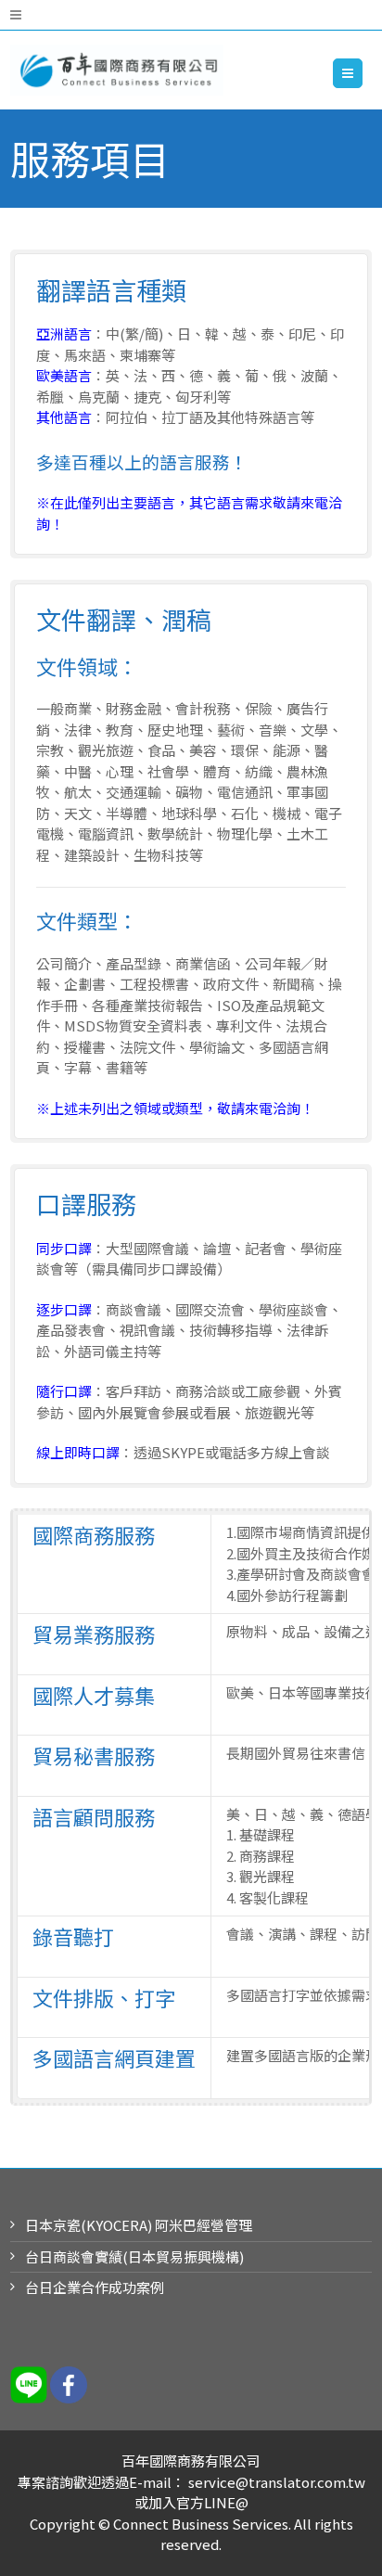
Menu (362, 73)
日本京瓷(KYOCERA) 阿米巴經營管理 (139, 2225)
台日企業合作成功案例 (95, 2287)
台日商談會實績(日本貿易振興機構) (134, 2256)
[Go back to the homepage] (117, 70)
